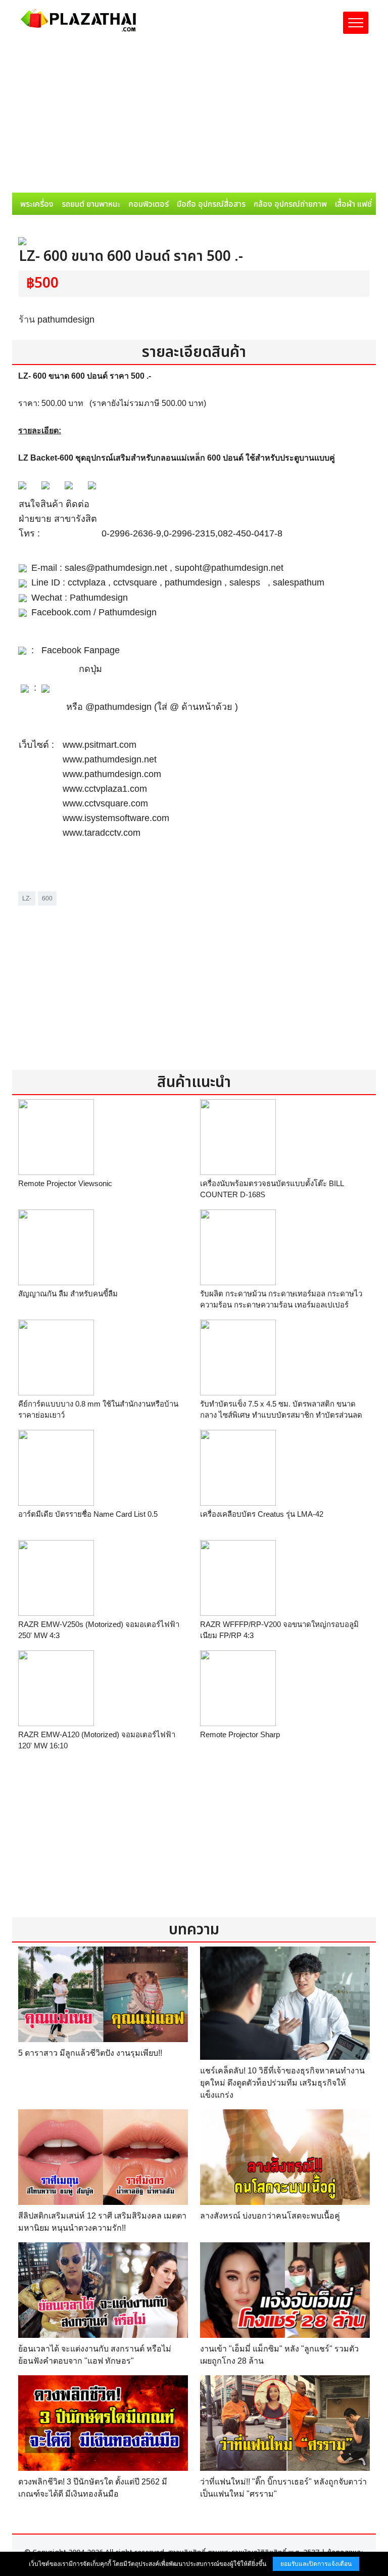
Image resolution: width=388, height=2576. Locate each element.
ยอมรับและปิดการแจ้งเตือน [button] (316, 2564)
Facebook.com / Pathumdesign (94, 612)
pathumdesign (66, 320)
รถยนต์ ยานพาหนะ (91, 204)
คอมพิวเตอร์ (149, 204)
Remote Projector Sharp (240, 1734)
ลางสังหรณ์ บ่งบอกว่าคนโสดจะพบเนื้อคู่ (270, 2216)
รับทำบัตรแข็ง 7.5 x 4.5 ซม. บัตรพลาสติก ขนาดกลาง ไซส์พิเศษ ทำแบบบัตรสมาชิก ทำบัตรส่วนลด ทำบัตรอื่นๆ (281, 1415)
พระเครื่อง (37, 204)
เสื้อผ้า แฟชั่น (356, 204)
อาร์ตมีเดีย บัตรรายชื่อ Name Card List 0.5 (88, 1514)
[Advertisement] (194, 117)
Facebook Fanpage (81, 650)
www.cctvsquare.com (105, 803)
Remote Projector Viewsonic (65, 1183)
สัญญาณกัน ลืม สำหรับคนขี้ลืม (68, 1294)
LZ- (27, 898)
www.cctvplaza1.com (105, 789)
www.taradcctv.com (102, 833)
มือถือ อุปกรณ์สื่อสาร (211, 204)
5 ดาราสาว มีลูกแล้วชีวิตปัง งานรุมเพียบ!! (90, 2053)
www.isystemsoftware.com (116, 818)
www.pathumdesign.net (110, 759)
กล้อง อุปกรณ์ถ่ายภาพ (290, 204)
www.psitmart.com (100, 745)
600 (47, 898)
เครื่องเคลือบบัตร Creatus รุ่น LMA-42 (262, 1514)
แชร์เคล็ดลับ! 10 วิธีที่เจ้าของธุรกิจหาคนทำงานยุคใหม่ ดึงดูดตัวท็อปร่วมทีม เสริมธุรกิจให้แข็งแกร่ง (282, 2083)
